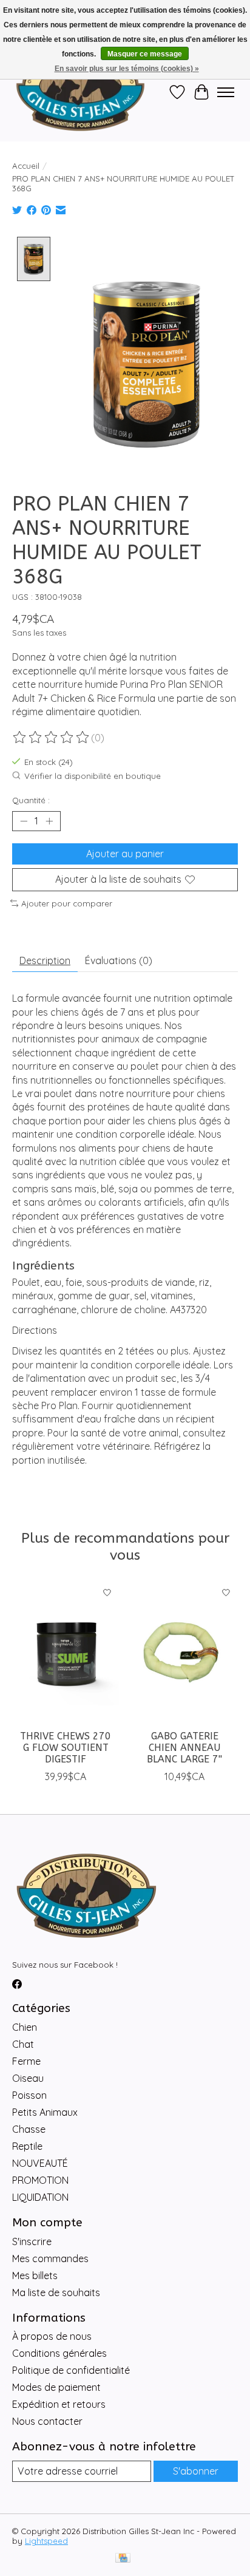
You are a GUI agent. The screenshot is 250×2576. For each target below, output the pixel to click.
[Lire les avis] (52, 738)
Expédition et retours (59, 2404)
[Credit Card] (123, 2559)
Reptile (27, 2146)
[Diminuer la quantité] (24, 821)
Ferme (26, 2061)
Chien (25, 2027)
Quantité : (31, 800)
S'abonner (196, 2471)
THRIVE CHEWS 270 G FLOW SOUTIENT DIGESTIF (66, 1748)
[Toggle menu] (226, 92)
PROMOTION (40, 2180)
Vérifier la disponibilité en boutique (93, 776)
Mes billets (35, 2275)
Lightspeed (46, 2541)
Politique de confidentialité (71, 2370)
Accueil (26, 166)
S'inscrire (32, 2241)
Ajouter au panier (125, 854)
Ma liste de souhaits (56, 2292)
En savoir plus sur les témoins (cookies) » (127, 69)
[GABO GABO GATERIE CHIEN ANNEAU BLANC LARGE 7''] (184, 1652)
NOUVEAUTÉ (40, 2163)
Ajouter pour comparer (67, 903)
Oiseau (28, 2078)
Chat (23, 2044)
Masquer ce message (145, 54)
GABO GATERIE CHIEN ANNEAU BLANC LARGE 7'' (184, 1748)
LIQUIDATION (40, 2197)
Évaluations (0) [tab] (119, 960)
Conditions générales (59, 2353)
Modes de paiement (56, 2387)
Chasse (29, 2129)
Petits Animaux (45, 2112)
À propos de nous (52, 2336)
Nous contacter (47, 2421)
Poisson (29, 2095)
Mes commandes (50, 2258)
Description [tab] (45, 960)
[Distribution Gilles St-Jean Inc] (80, 92)
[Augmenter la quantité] (49, 821)
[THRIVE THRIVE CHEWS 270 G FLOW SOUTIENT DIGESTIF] (66, 1652)
